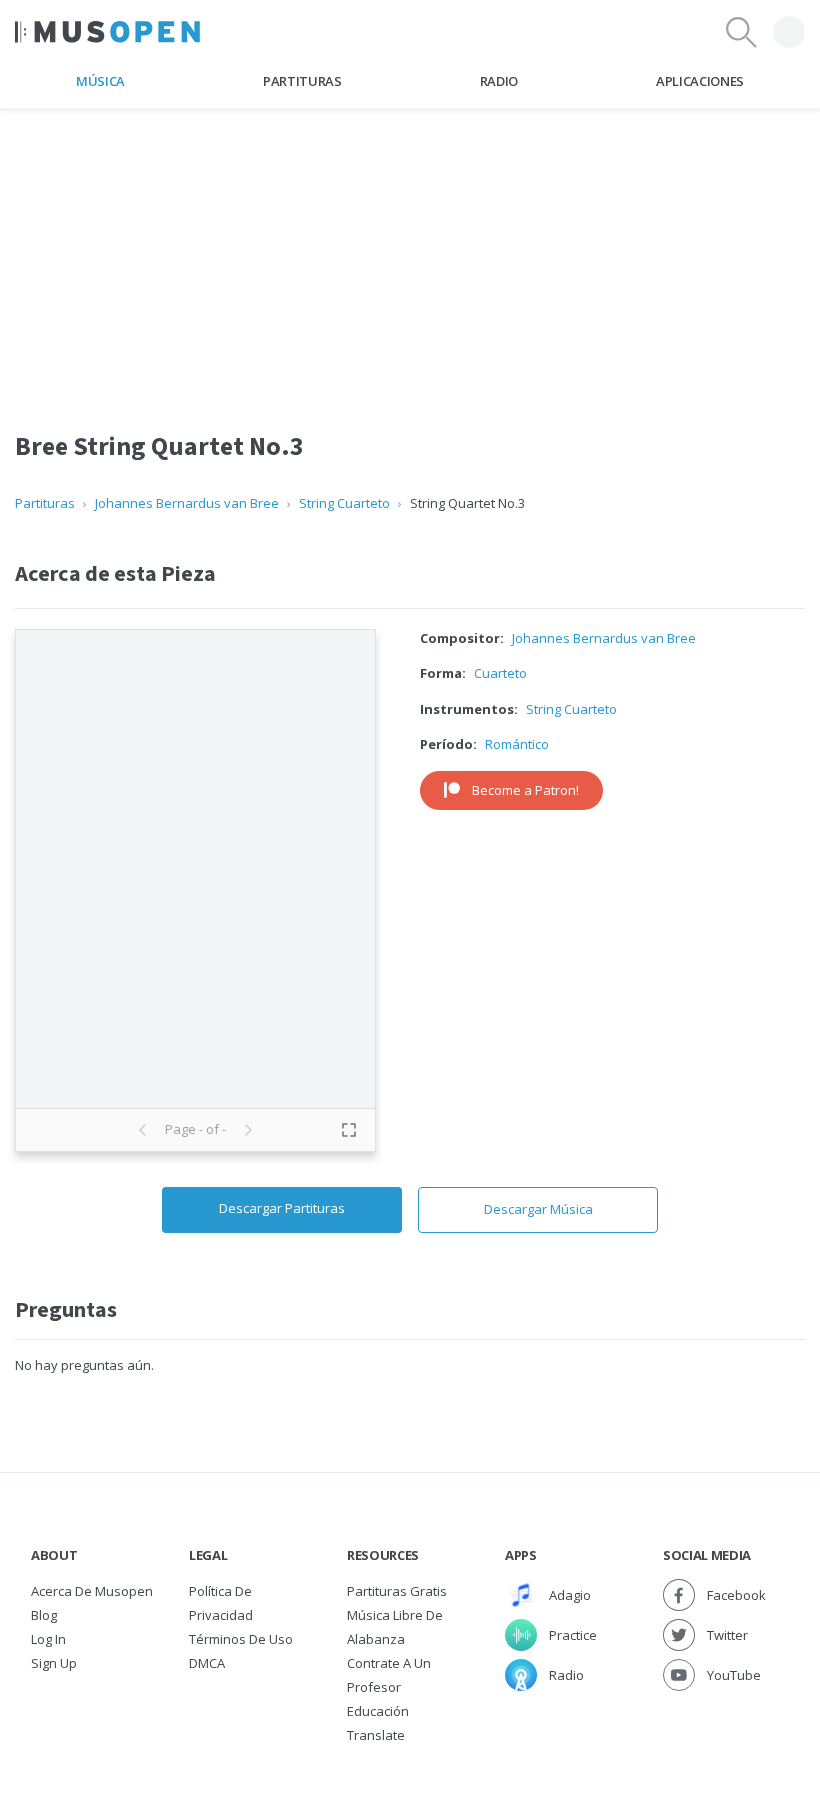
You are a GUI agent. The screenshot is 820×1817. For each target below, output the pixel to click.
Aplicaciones (700, 81)
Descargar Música (538, 1209)
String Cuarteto (344, 503)
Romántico (517, 744)
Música (100, 81)
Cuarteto (500, 673)
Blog (44, 1615)
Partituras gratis (397, 1591)
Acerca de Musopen (92, 1591)
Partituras (302, 81)
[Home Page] (107, 32)
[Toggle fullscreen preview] (349, 1130)
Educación (378, 1711)
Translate (376, 1735)
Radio (499, 81)
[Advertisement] (410, 249)
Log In (48, 1639)
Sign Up (54, 1663)
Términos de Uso (241, 1639)
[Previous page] (143, 1130)
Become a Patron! (525, 790)
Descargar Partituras (282, 1208)
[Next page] (248, 1130)
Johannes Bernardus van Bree (187, 503)
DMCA (207, 1663)
